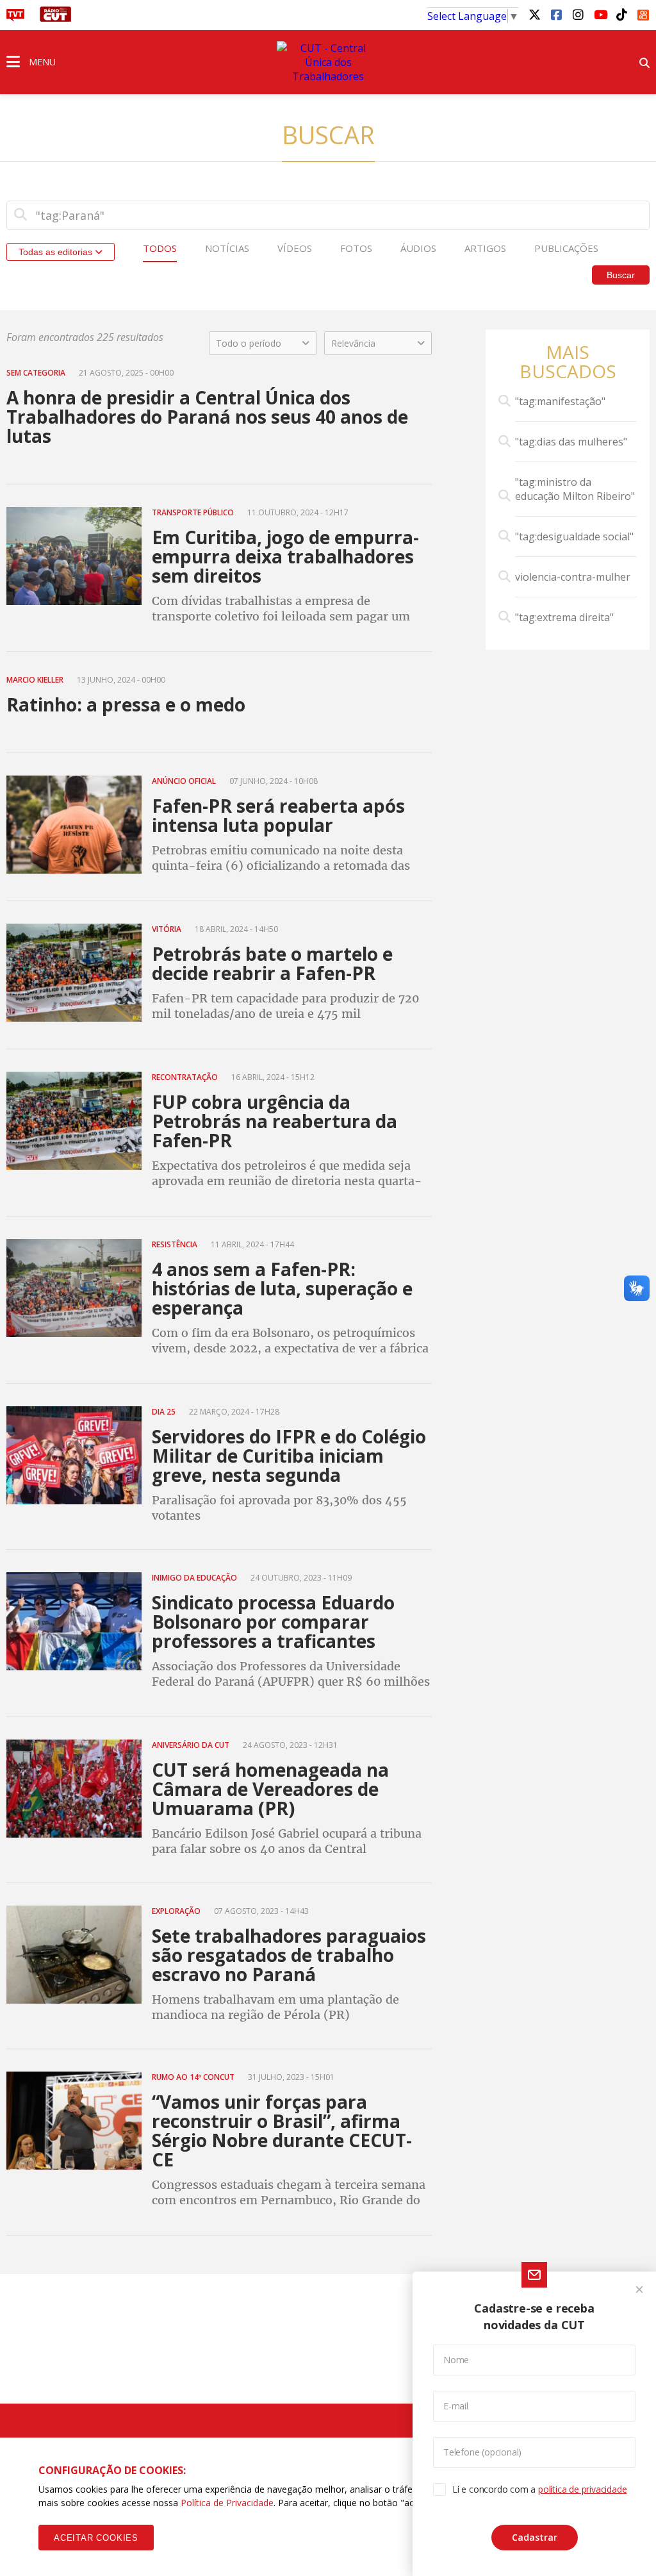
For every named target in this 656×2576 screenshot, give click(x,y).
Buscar (621, 275)
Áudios (418, 248)
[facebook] (556, 14)
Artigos (485, 248)
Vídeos (295, 248)
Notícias (227, 248)
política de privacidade (582, 2489)
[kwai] (643, 13)
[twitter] (534, 14)
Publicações (566, 248)
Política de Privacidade (227, 2503)
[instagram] (578, 14)
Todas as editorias (57, 252)
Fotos (356, 248)
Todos (160, 248)
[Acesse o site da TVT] (15, 18)
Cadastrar (535, 2537)
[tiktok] (621, 14)
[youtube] (600, 14)
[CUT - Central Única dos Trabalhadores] (328, 62)
